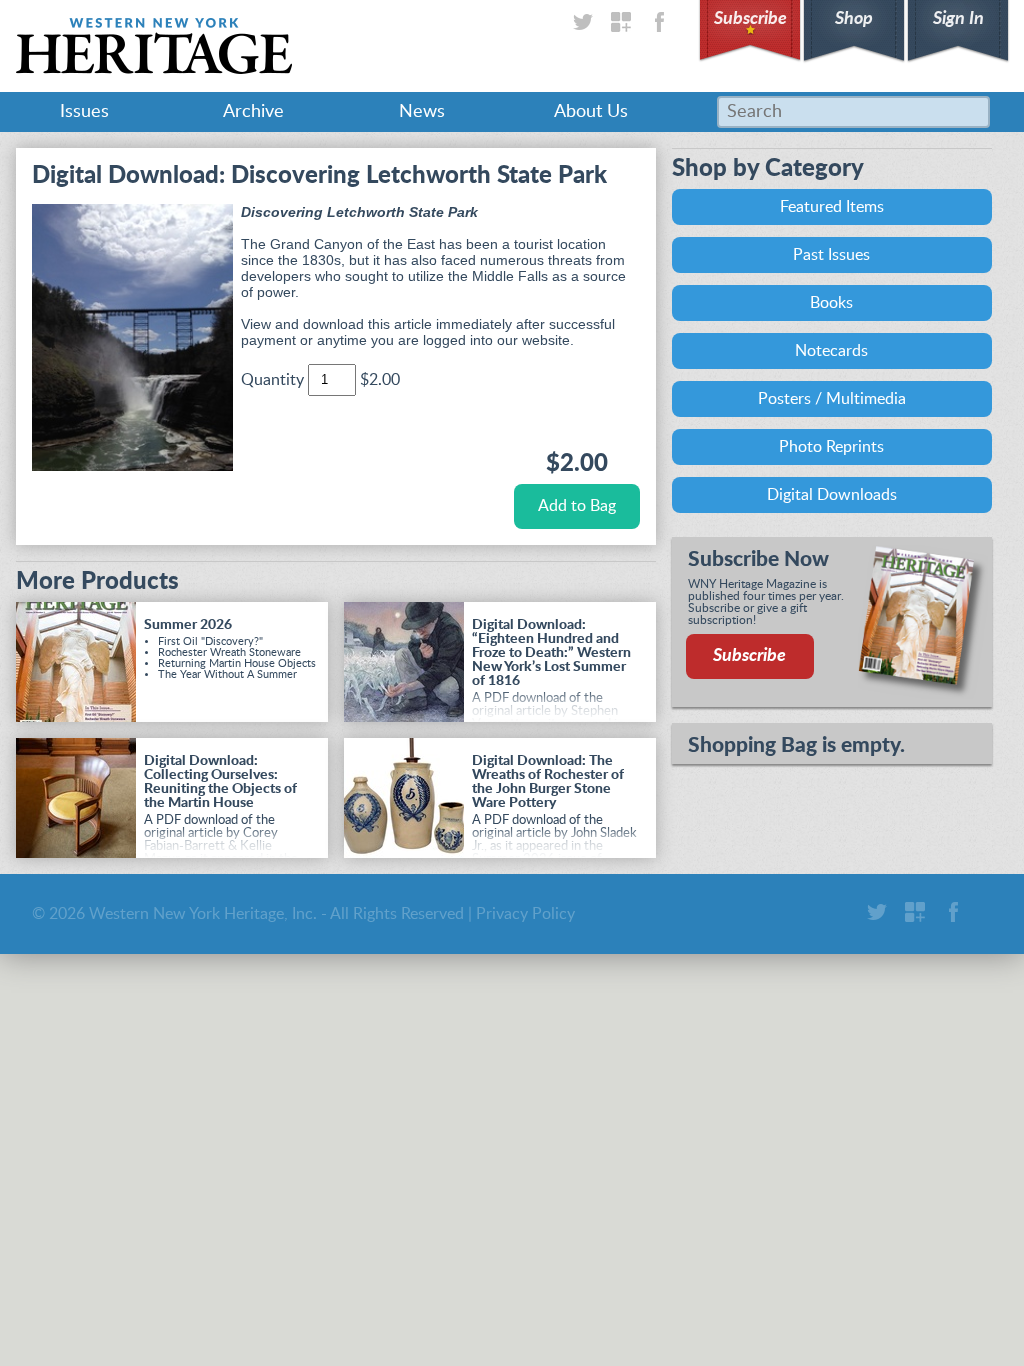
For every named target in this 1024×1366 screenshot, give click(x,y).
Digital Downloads (832, 495)
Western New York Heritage (154, 46)
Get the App (621, 22)
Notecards (831, 351)
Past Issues (831, 255)
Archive (253, 112)
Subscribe (750, 19)
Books (831, 303)
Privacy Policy (525, 914)
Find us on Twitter (583, 22)
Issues (84, 112)
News (422, 112)
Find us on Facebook (659, 22)
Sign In (958, 19)
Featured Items (832, 207)
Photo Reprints (831, 447)
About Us (591, 112)
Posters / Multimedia (832, 399)
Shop (854, 19)
